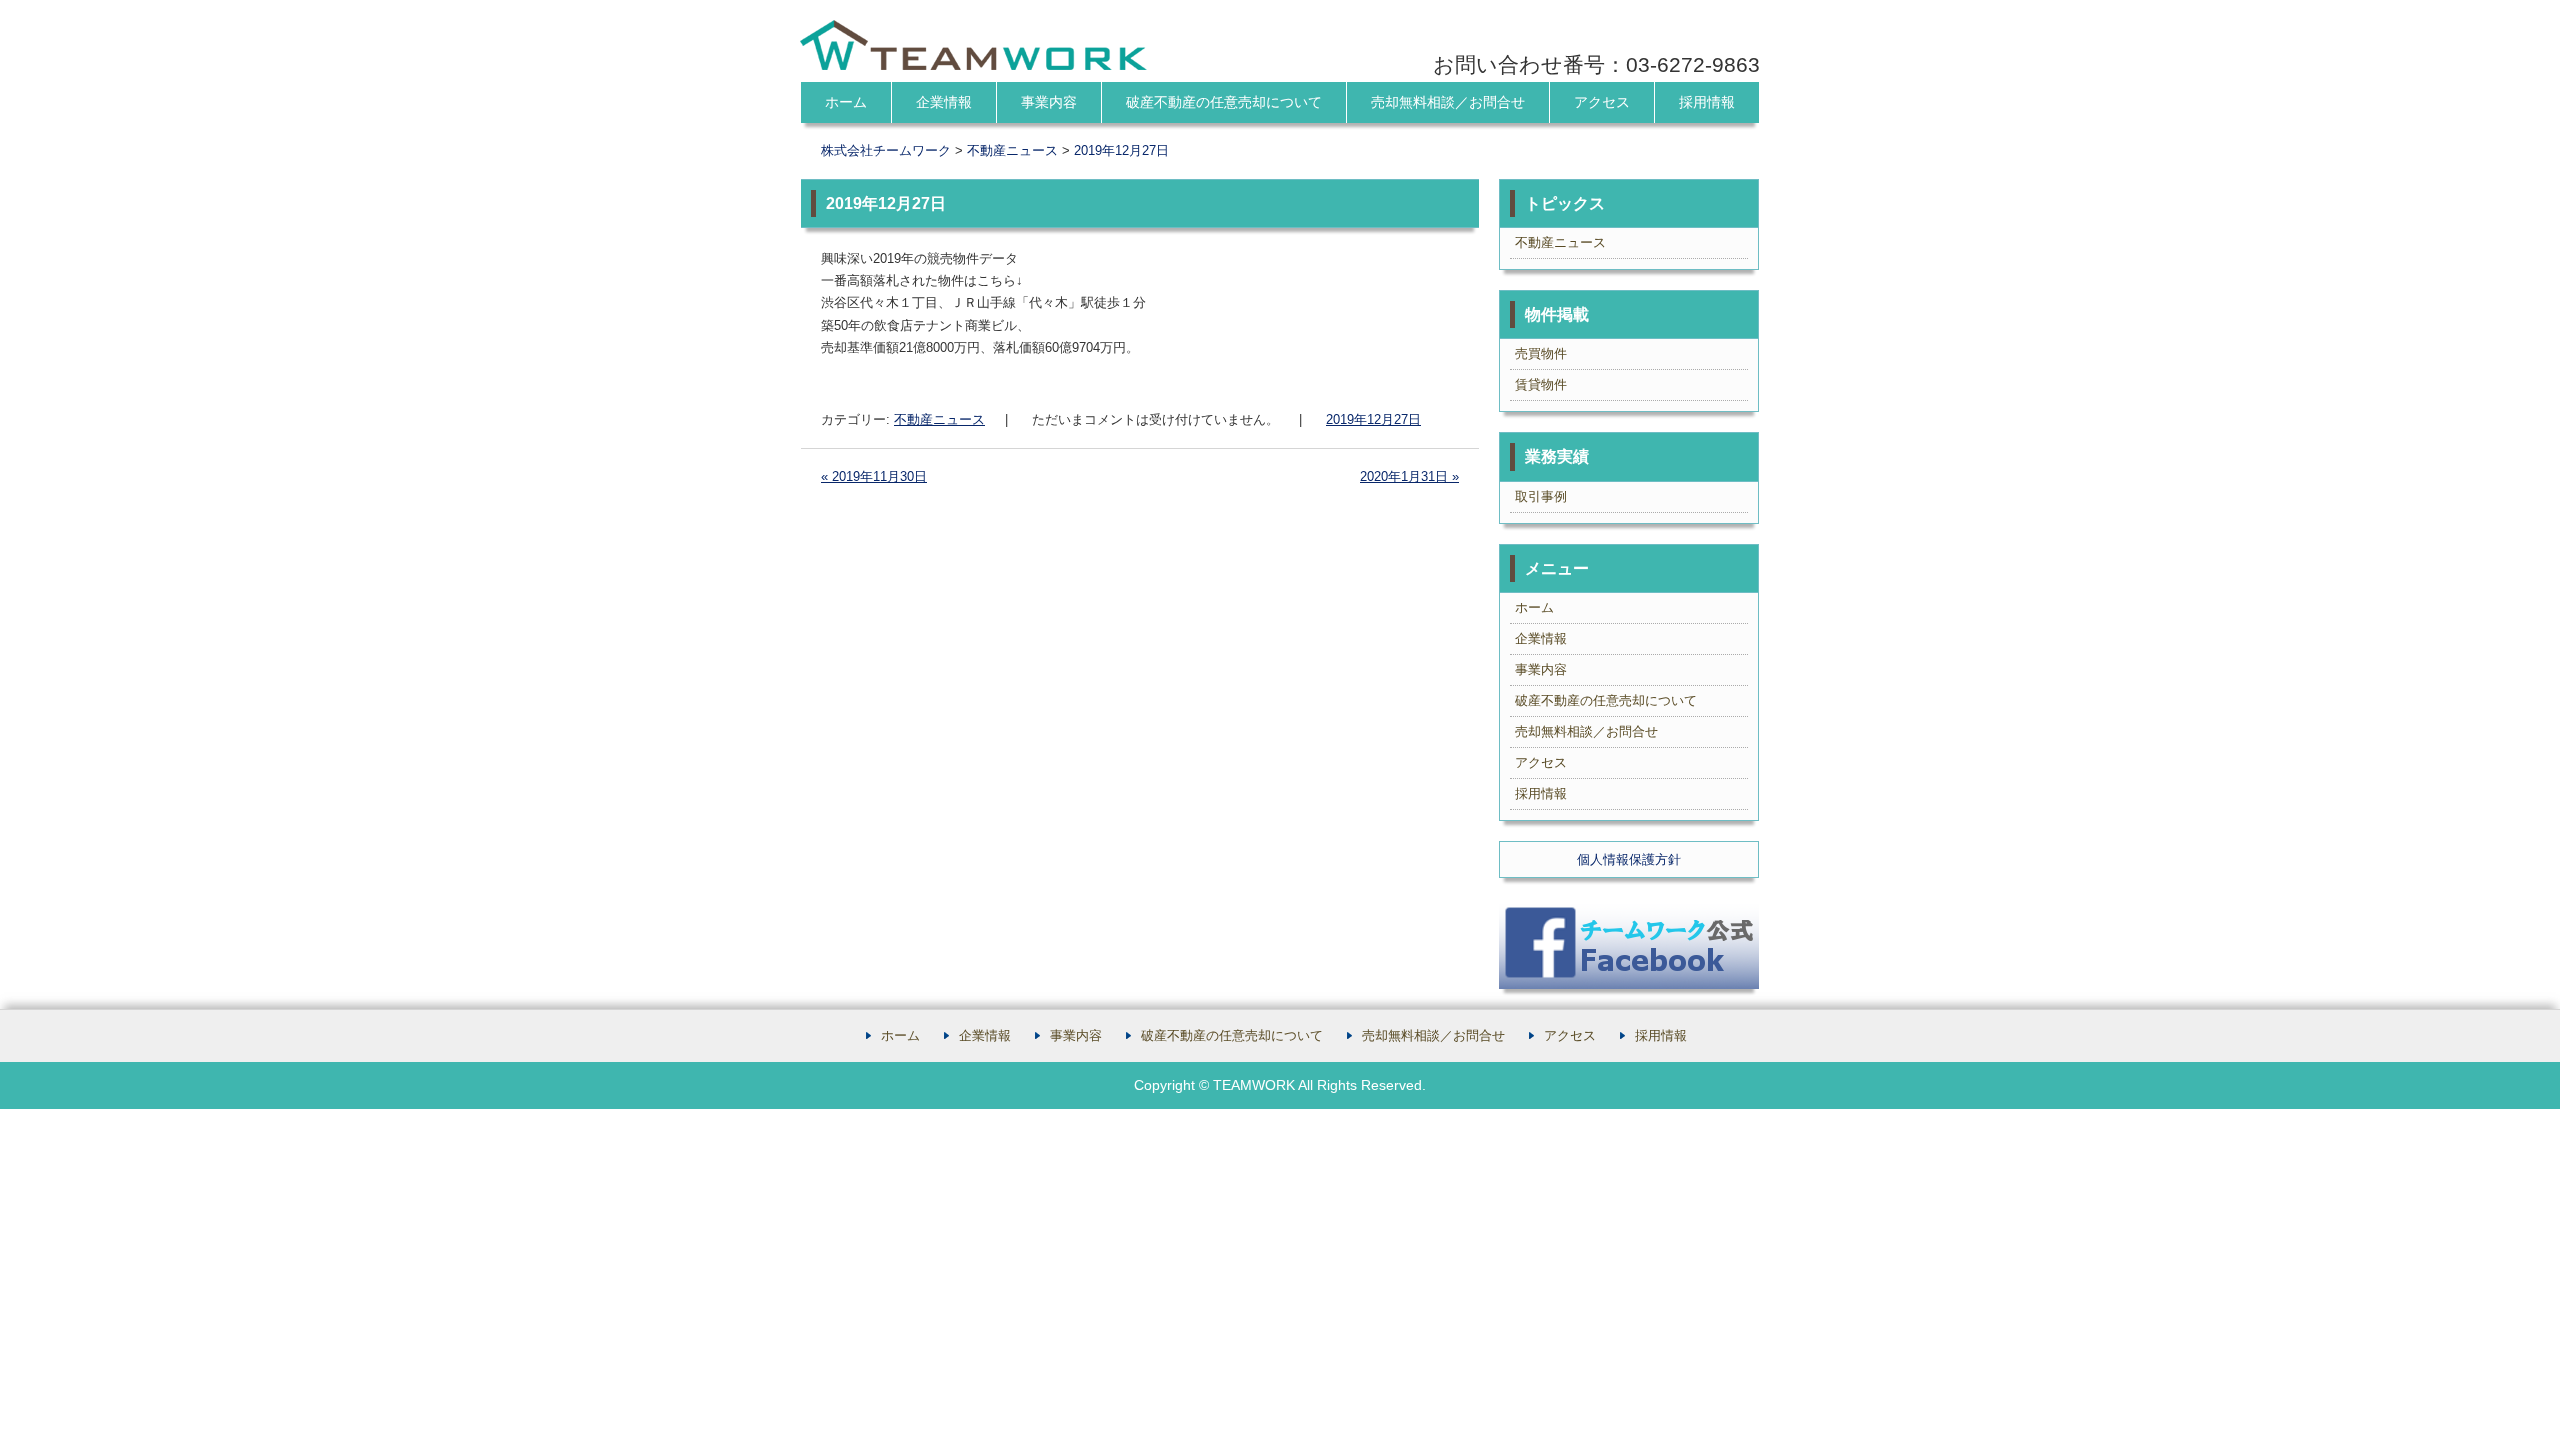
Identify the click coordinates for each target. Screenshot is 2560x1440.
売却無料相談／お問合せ (1448, 102)
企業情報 (944, 102)
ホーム (846, 102)
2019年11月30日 (874, 476)
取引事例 (1541, 496)
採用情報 (1707, 102)
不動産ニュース (939, 419)
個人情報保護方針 (1629, 859)
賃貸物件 (1541, 384)
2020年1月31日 (1409, 476)
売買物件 (1541, 353)
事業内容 (1049, 102)
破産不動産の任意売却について (1224, 102)
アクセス (1602, 102)
